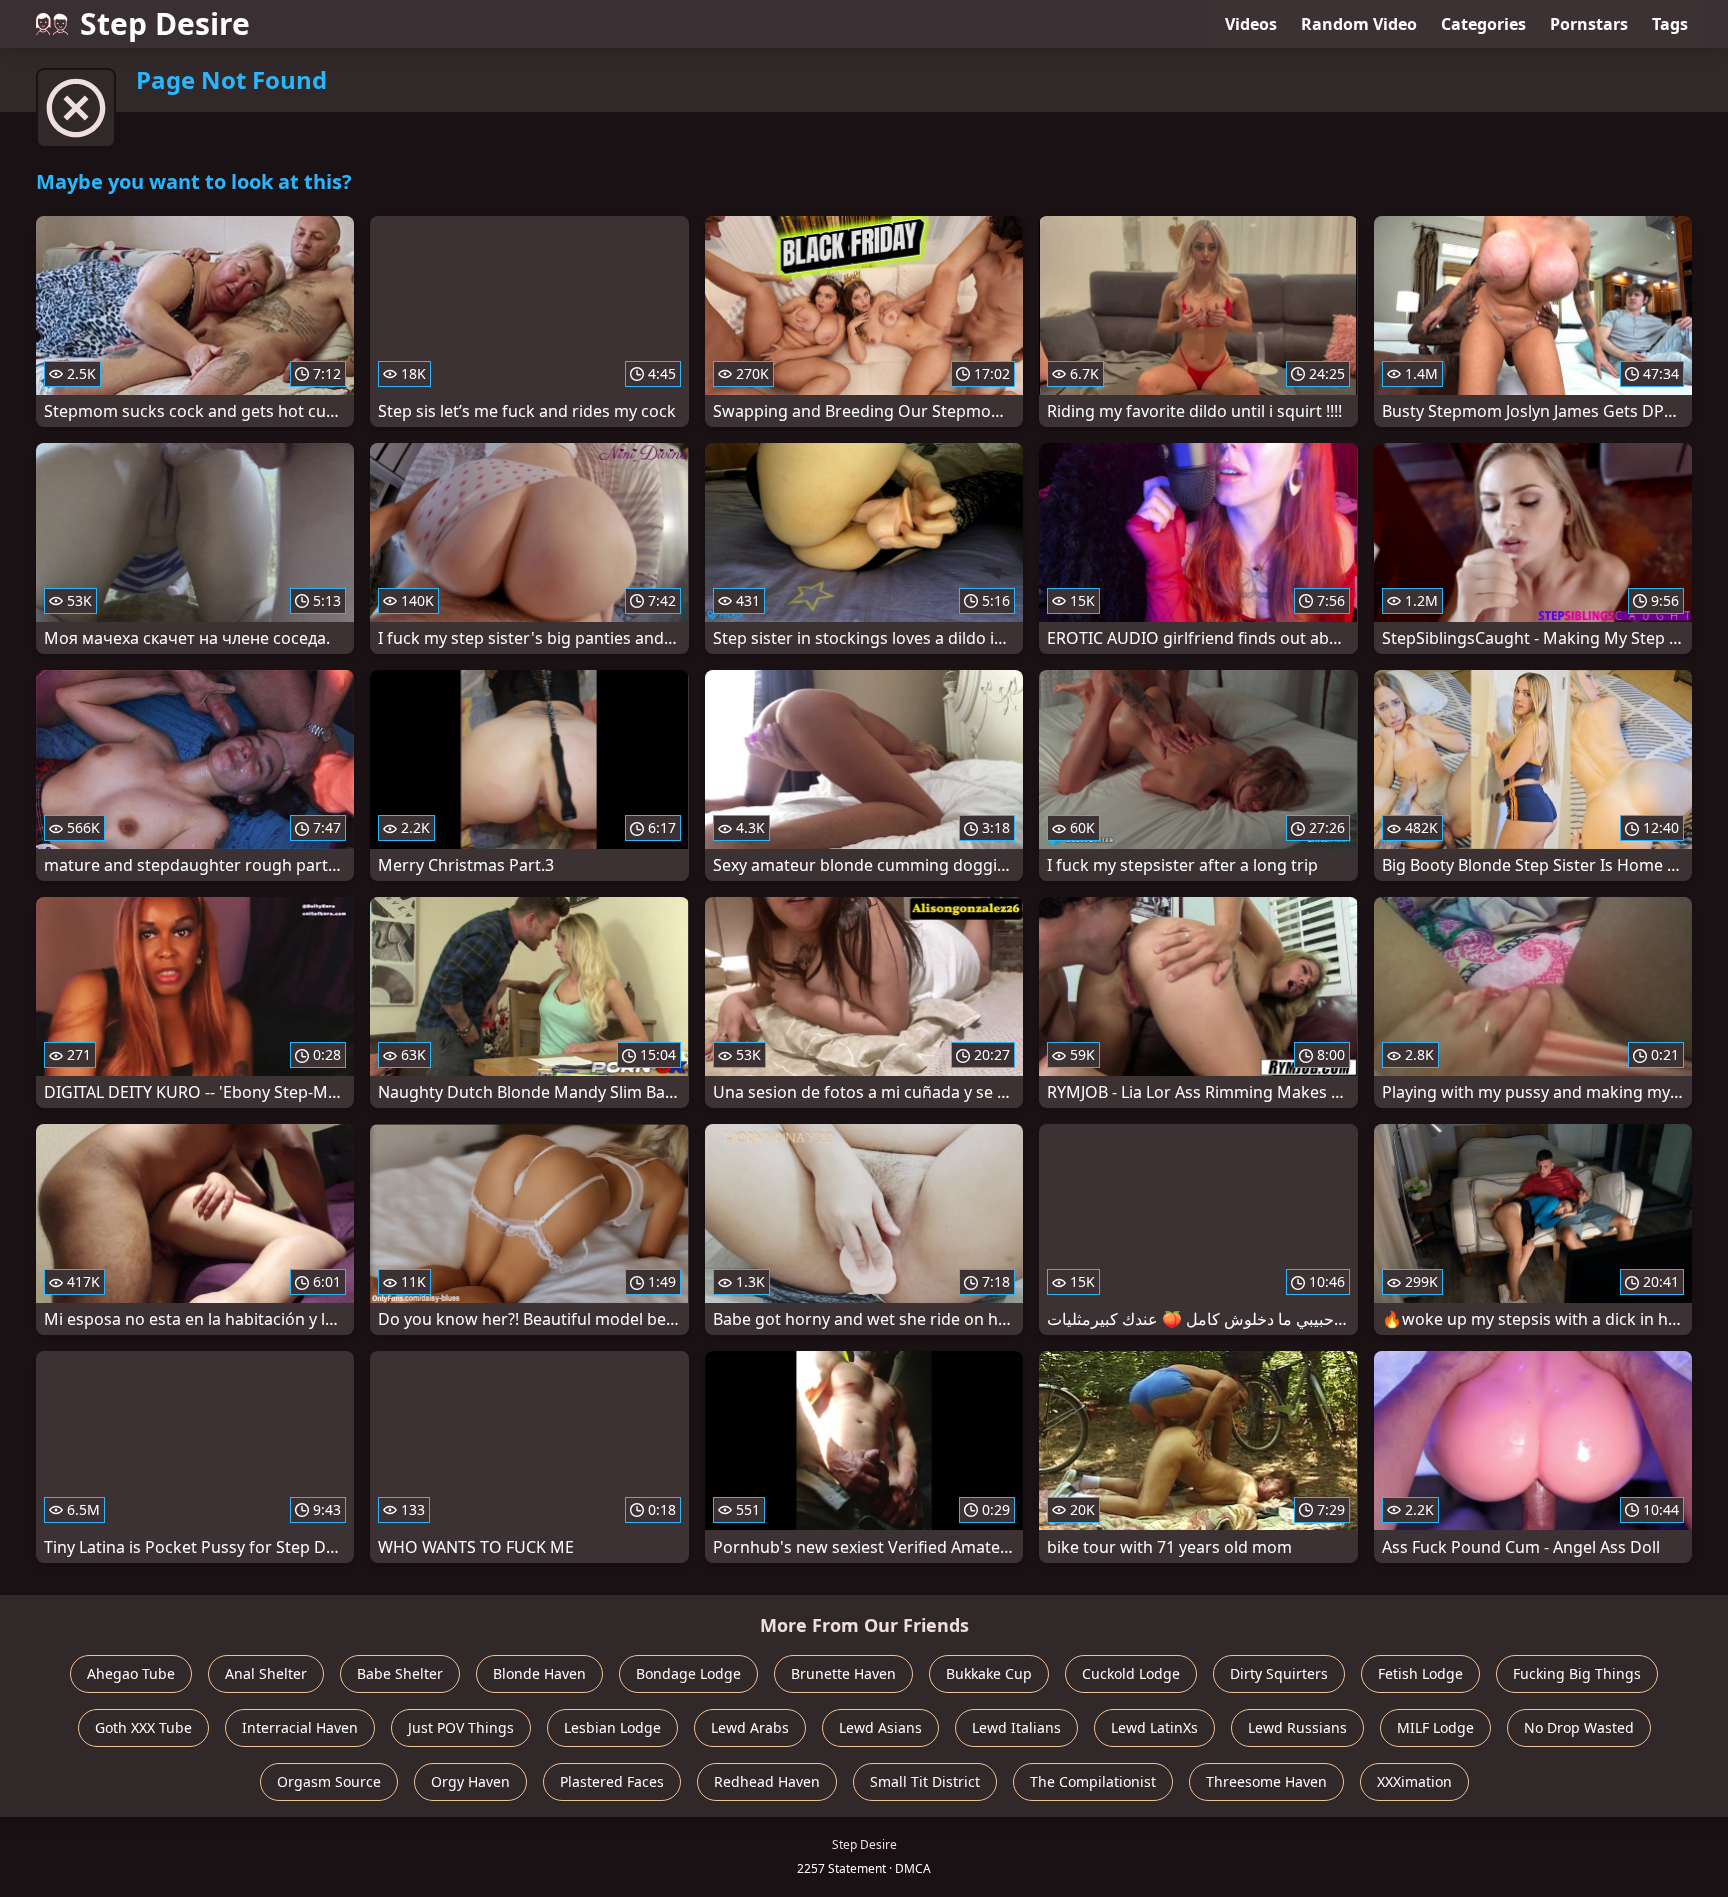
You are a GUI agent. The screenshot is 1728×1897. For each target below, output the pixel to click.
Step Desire (165, 23)
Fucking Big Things (1577, 1673)
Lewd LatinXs (1154, 1727)
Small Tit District (925, 1781)
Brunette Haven (843, 1673)
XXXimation (1414, 1781)
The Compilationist (1093, 1781)
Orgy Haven (470, 1781)
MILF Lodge (1435, 1727)
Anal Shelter (266, 1673)
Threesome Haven (1266, 1781)
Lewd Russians (1297, 1727)
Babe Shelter (400, 1673)
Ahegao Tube (131, 1673)
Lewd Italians (1016, 1727)
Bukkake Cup (989, 1673)
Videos (1251, 24)
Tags (1670, 24)
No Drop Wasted (1579, 1727)
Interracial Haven (300, 1727)
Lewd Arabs (750, 1727)
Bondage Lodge (688, 1673)
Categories (1483, 24)
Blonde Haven (539, 1673)
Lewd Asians (880, 1727)
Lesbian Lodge (612, 1727)
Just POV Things (461, 1727)
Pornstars (1589, 24)
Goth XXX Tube (143, 1727)
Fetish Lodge (1420, 1673)
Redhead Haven (767, 1781)
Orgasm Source (329, 1781)
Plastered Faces (612, 1781)
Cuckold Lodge (1131, 1673)
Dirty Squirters (1279, 1673)
